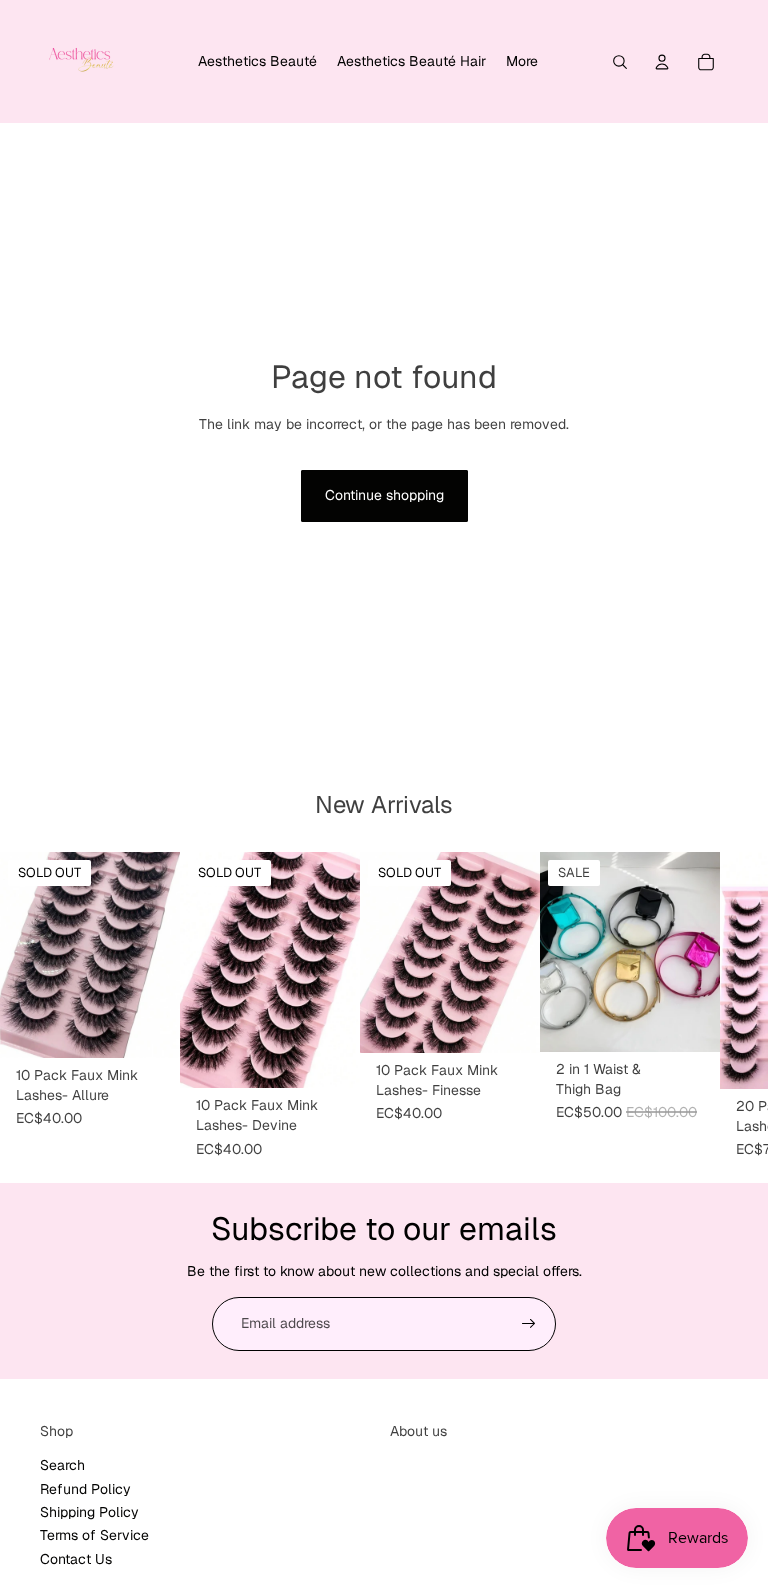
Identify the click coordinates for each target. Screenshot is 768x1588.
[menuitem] (257, 62)
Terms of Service (94, 1535)
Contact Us (76, 1559)
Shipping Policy (89, 1512)
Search (62, 1465)
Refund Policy (85, 1489)
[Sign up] (529, 1324)
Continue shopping (384, 495)
